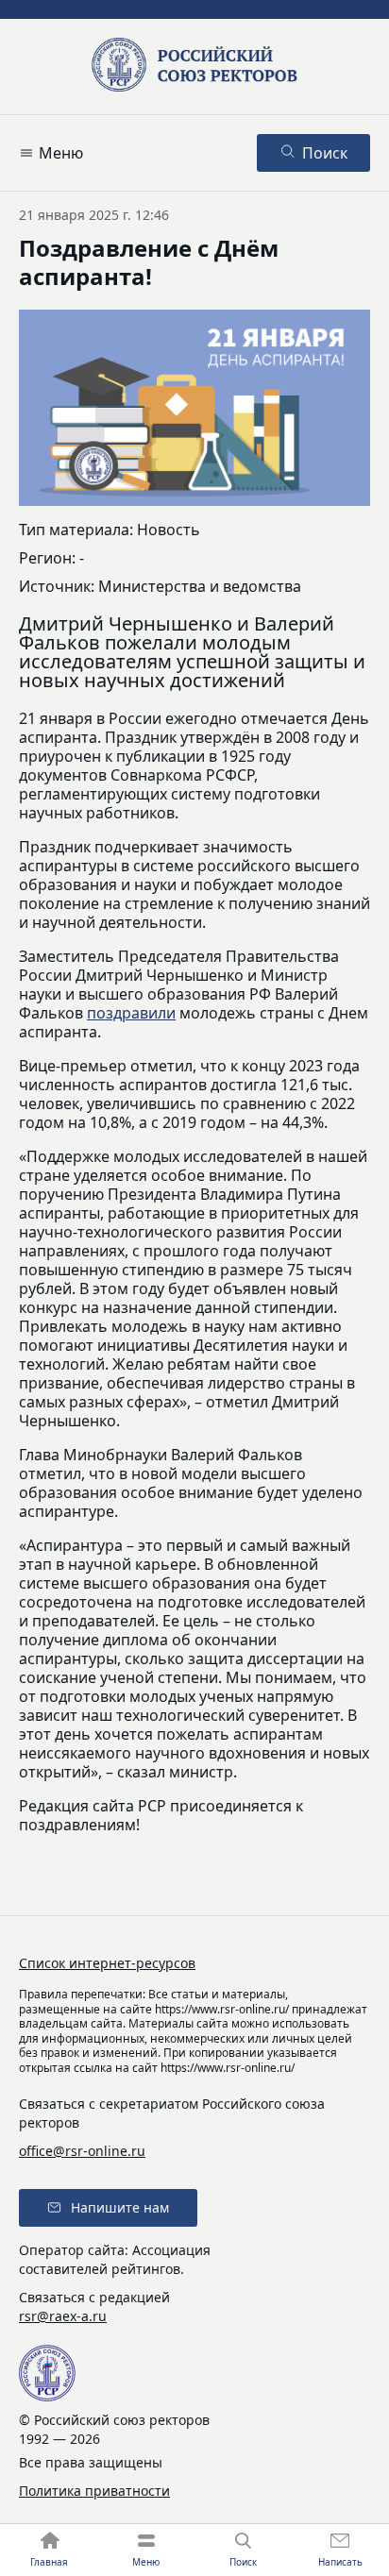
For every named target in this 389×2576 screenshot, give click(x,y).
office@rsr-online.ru (82, 2151)
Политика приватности (94, 2491)
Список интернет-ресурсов (107, 1963)
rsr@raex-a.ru (63, 2316)
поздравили (131, 1013)
